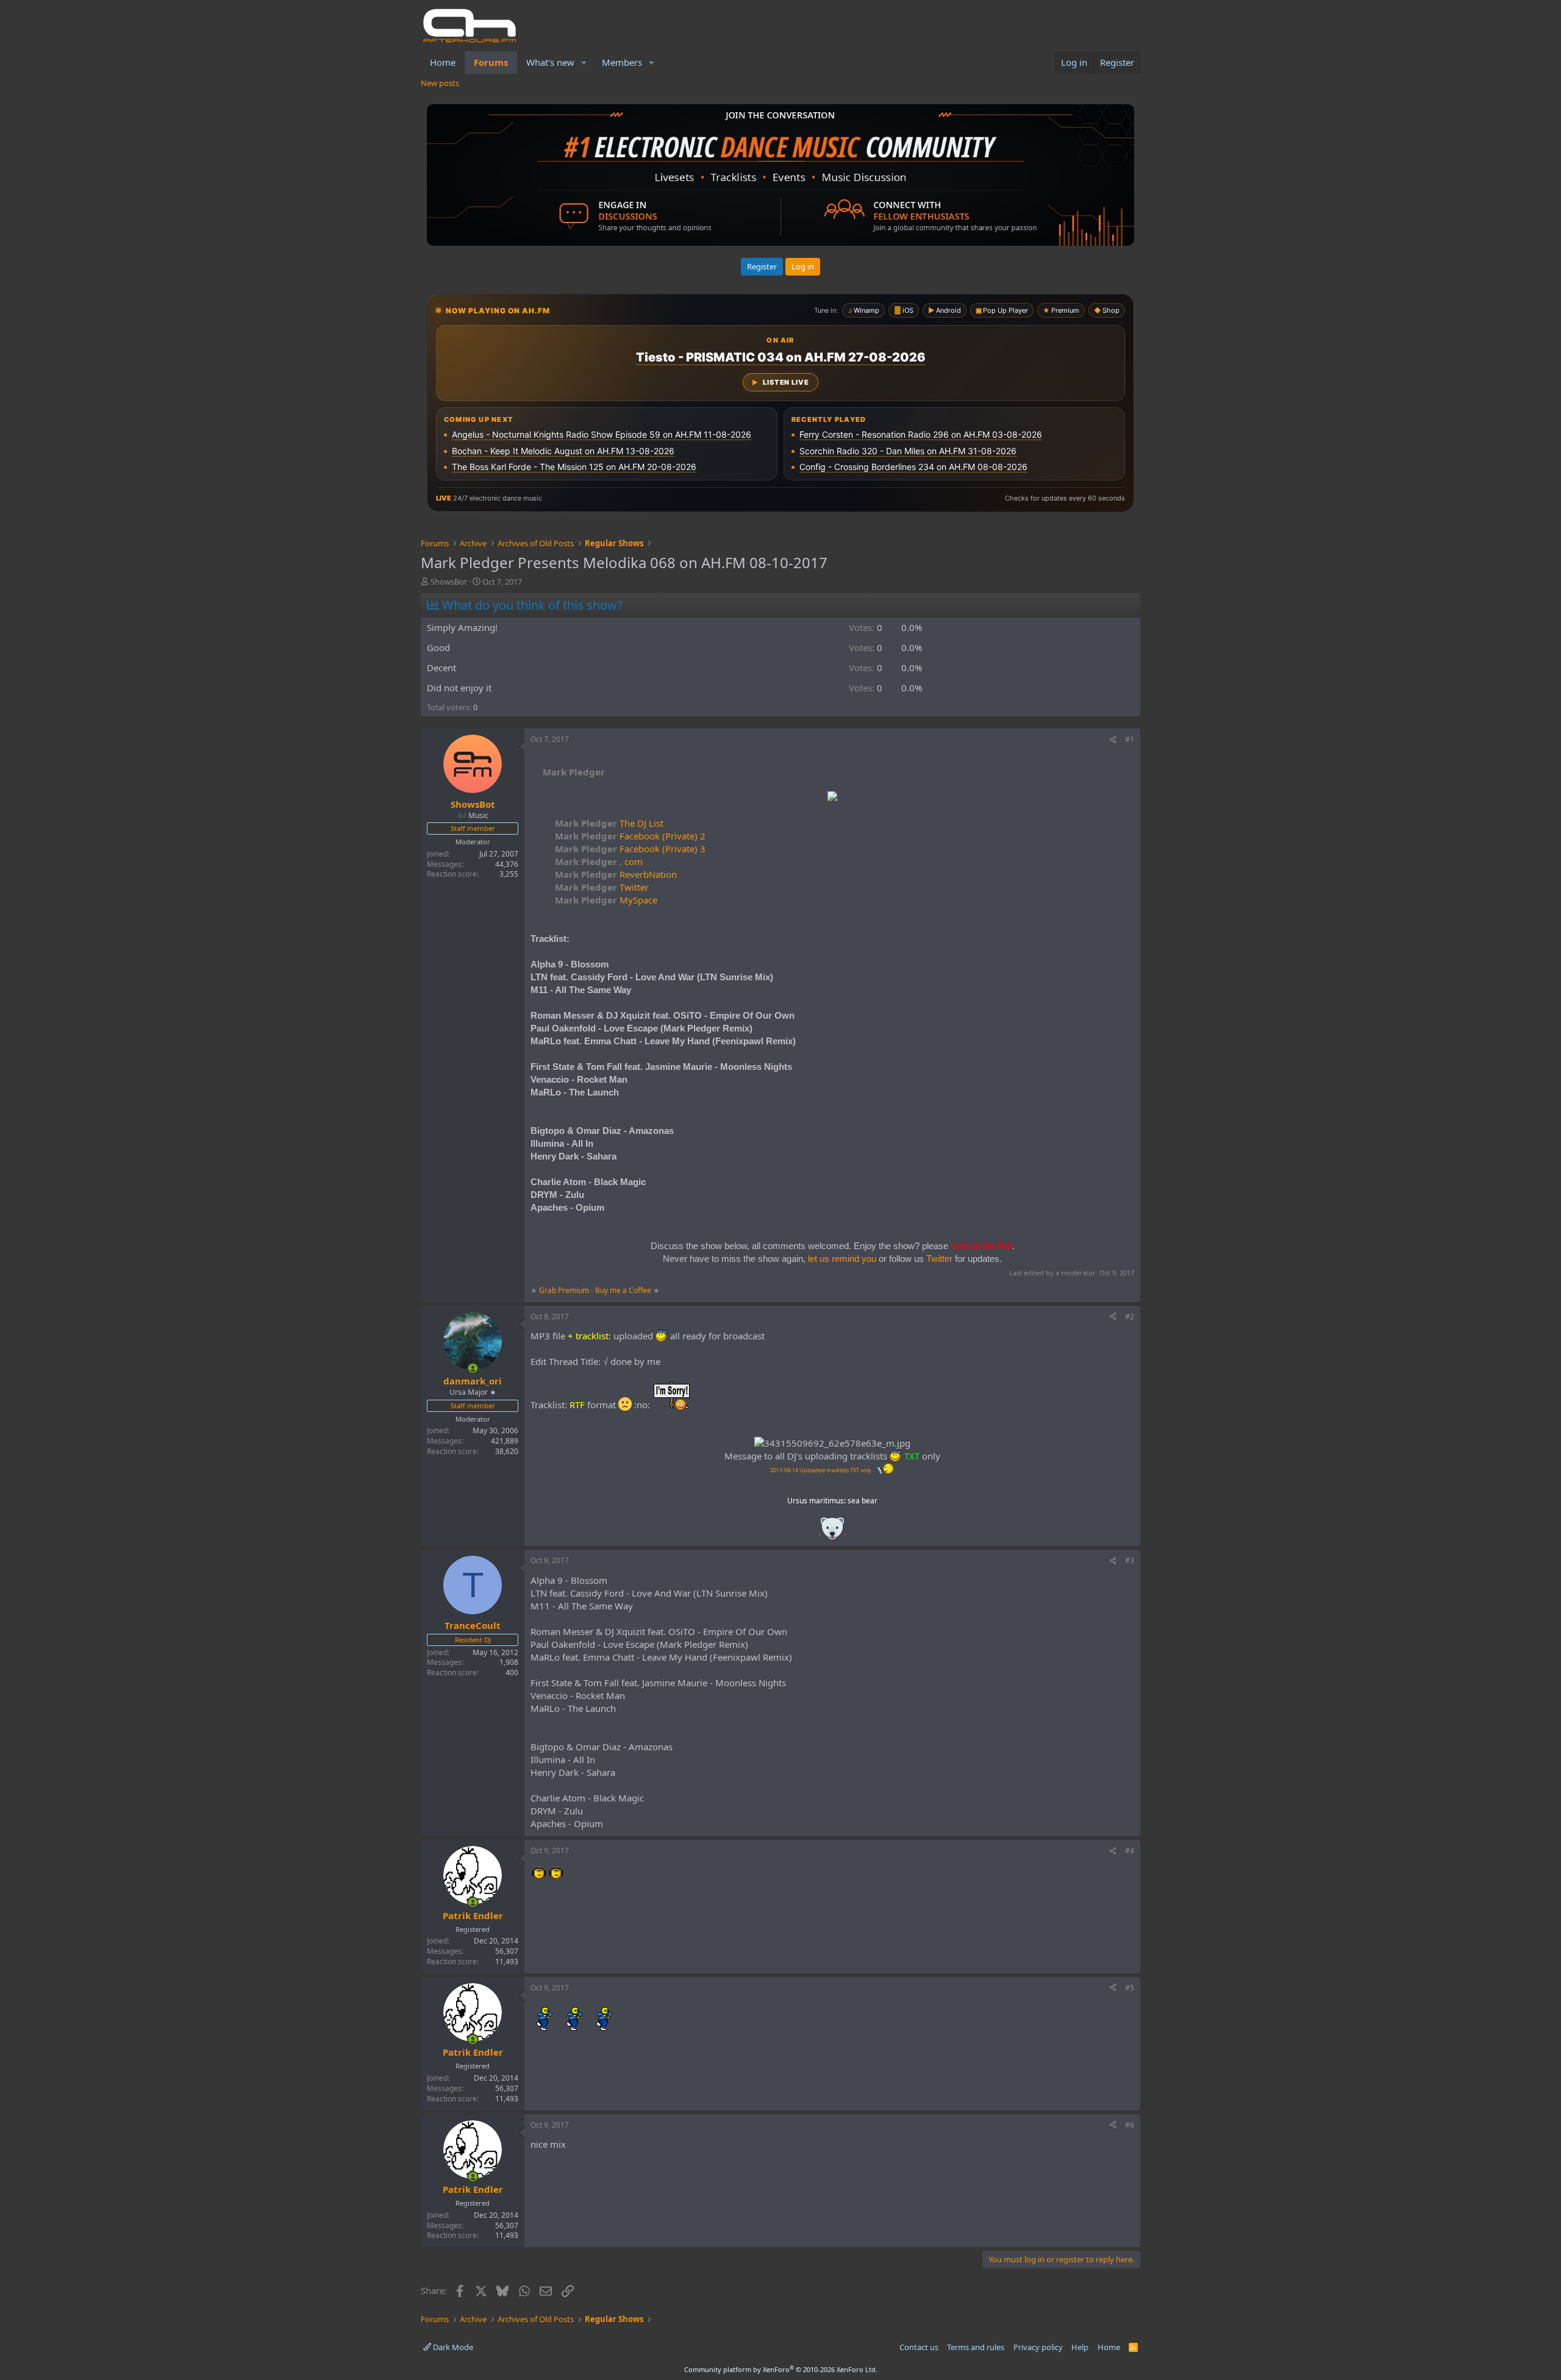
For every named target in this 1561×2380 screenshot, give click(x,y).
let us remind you (842, 1259)
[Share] (1113, 740)
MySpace (606, 900)
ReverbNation (616, 874)
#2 (1130, 1316)
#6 (1130, 2125)
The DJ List (609, 823)
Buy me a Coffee (623, 1290)
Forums (491, 62)
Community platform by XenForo (781, 2369)
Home (443, 62)
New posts (440, 83)
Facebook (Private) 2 (630, 836)
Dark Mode (452, 2347)
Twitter (602, 887)
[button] (584, 62)
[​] (832, 798)
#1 (1130, 739)
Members (622, 62)
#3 (1130, 1560)
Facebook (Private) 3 (630, 849)
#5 (1130, 1988)
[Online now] (473, 1368)
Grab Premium (565, 1290)
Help (1080, 2347)
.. (832, 1532)
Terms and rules (976, 2347)
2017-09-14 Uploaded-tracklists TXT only (821, 1470)
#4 (1130, 1851)
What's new (550, 62)
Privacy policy (1038, 2347)
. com (599, 861)
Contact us (919, 2347)
